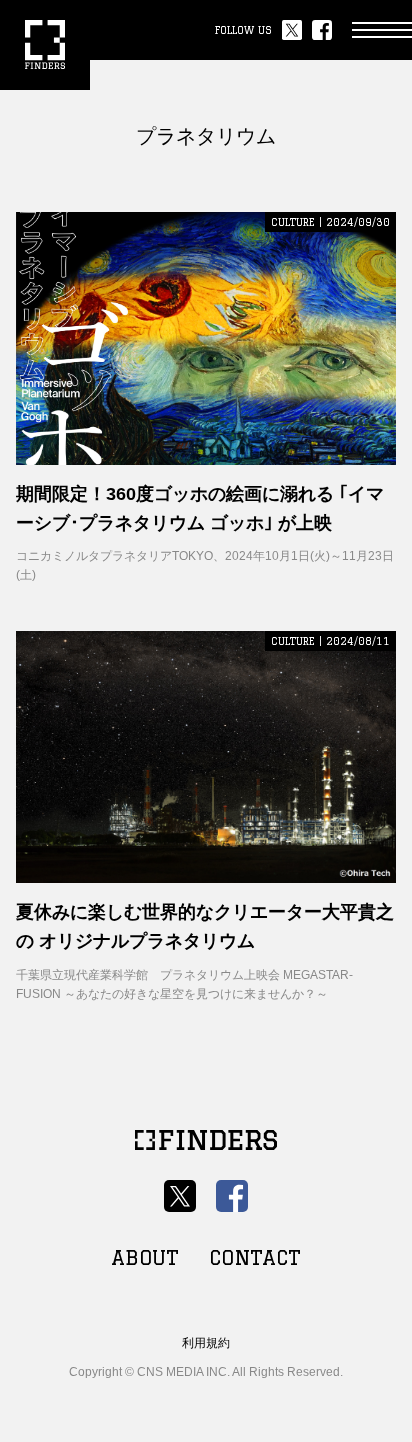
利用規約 (206, 1343)
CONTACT (255, 1257)
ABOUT (145, 1257)
